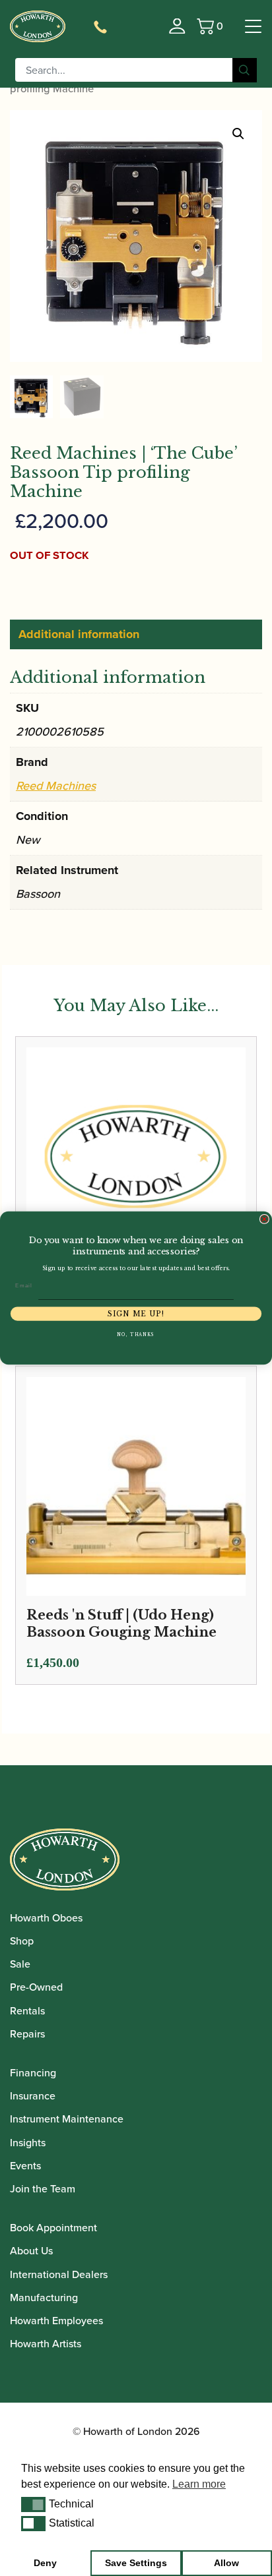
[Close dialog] (264, 1219)
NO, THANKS (136, 1335)
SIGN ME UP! (136, 1314)
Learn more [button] (199, 2484)
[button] (33, 2504)
